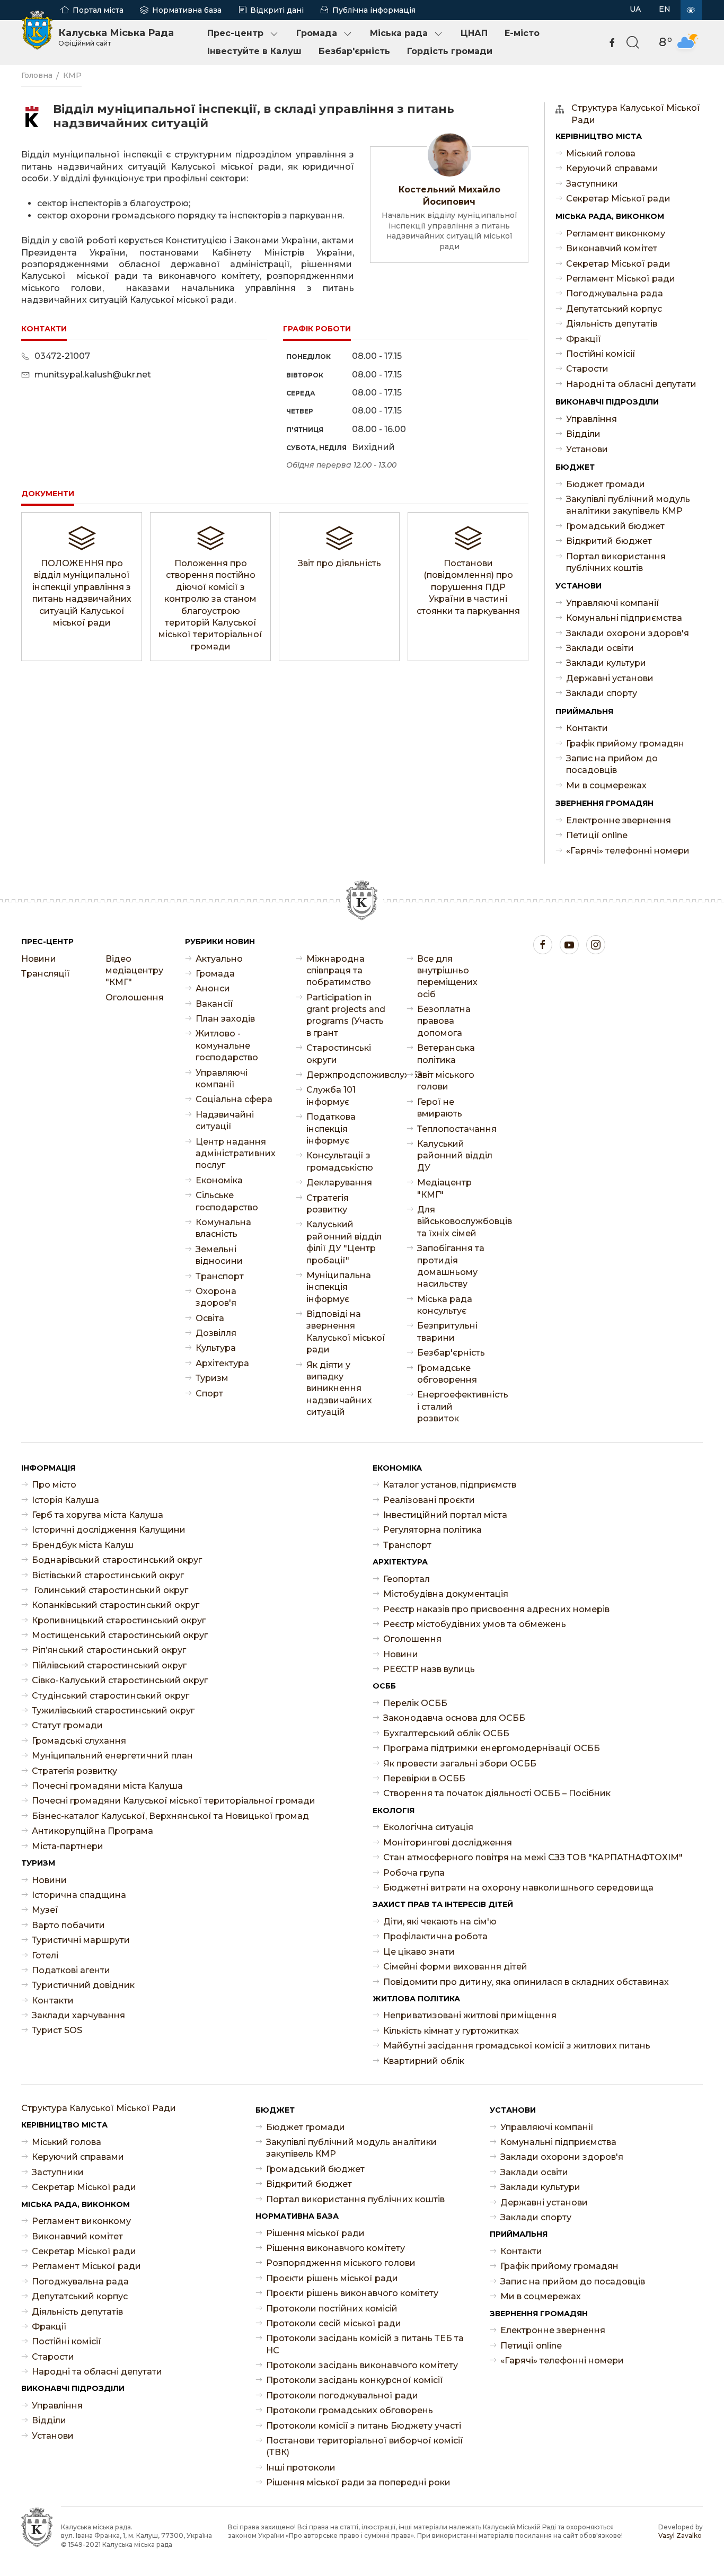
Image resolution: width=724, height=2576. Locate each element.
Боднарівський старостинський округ (117, 1560)
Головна (37, 75)
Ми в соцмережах (606, 785)
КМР (72, 75)
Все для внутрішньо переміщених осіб (447, 977)
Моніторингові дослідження (448, 1843)
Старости (587, 369)
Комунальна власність (223, 1228)
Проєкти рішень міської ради (332, 2278)
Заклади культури (606, 663)
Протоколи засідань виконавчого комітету (362, 2365)
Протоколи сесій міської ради (334, 2323)
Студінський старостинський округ (111, 1696)
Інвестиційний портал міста (445, 1515)
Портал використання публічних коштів (616, 562)
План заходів (225, 1019)
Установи (587, 449)
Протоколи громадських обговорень (350, 2410)
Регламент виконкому (616, 234)
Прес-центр (235, 33)
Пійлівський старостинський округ (109, 1665)
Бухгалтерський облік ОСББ (446, 1733)
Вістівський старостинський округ (108, 1575)
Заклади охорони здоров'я (628, 633)
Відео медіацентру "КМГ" (134, 971)
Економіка (219, 1180)
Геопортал (407, 1579)
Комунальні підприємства (624, 618)
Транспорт (220, 1276)
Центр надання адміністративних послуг (235, 1154)
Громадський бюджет (615, 526)
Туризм (212, 1378)
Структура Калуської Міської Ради (636, 114)
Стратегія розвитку (328, 1204)
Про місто (54, 1485)
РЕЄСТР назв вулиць (429, 1669)
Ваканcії (214, 1004)
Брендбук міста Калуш (83, 1545)
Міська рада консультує (445, 1305)
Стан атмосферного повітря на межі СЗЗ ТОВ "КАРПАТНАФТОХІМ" (533, 1857)
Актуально (219, 959)
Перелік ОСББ (415, 1703)
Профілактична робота (435, 1936)
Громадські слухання (79, 1741)
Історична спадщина (79, 1895)
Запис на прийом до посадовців (612, 764)
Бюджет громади (606, 484)
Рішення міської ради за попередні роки (358, 2482)
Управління (591, 419)
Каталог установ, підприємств (450, 1485)
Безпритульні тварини (447, 1331)
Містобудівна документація (446, 1594)
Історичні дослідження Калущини (109, 1530)
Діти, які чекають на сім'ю (440, 1922)
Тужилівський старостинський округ (113, 1711)
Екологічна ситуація (428, 1827)
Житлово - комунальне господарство (227, 1045)
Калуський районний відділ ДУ (455, 1156)
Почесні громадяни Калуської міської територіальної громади (174, 1801)
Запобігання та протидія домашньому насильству (451, 1266)
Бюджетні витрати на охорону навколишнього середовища (518, 1888)
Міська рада (399, 33)
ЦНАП (474, 33)
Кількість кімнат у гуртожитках (451, 2031)
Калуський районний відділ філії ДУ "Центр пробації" (344, 1242)
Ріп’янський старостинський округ (109, 1650)
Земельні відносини (219, 1255)
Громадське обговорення (447, 1374)
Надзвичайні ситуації (225, 1120)
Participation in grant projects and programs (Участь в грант (346, 1015)
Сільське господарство (227, 1201)
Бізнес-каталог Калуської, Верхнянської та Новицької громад (170, 1816)
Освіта (210, 1318)
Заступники (592, 184)
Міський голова (601, 153)
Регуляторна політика (432, 1530)
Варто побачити (68, 1925)
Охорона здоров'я (216, 1297)
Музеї (45, 1910)
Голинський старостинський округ (110, 1590)
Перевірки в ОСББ (424, 1778)
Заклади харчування (78, 2015)
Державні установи (610, 678)
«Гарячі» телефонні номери (628, 851)
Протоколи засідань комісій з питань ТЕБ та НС (365, 2344)
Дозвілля (216, 1333)
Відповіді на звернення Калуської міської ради (346, 1332)
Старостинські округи (339, 1054)
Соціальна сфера (234, 1099)
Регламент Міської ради (621, 279)
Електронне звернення (619, 820)
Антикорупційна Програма (92, 1831)
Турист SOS (57, 2030)
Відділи (583, 434)
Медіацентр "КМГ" (444, 1188)
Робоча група (414, 1873)
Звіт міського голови (446, 1081)
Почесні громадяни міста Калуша (107, 1786)
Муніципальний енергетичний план (112, 1756)
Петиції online (597, 835)
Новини (39, 959)
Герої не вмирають (440, 1108)
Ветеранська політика (446, 1054)
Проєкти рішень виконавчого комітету (352, 2293)
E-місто (522, 33)
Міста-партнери (68, 1846)
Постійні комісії (601, 354)
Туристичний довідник (83, 1985)
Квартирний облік (424, 2061)
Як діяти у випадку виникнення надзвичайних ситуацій (339, 1389)
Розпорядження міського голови (341, 2263)
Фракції (584, 339)
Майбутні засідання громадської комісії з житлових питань (517, 2046)
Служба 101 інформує (331, 1096)
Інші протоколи (301, 2468)
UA (635, 9)
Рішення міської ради (315, 2233)
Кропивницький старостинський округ (119, 1620)
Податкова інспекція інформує (331, 1129)
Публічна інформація (374, 10)
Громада (317, 33)
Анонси (213, 988)
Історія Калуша (65, 1500)
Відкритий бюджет (609, 541)
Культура (216, 1348)
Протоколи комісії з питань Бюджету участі (364, 2426)
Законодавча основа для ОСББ (454, 1718)
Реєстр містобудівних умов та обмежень (475, 1624)
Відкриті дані (277, 10)
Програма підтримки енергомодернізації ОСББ (492, 1748)
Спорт (209, 1393)
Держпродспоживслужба (346, 1075)
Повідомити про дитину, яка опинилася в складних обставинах (526, 1982)
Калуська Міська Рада (116, 37)
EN (665, 9)
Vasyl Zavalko (680, 2535)
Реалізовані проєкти (429, 1500)
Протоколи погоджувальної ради (342, 2395)
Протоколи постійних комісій (332, 2309)
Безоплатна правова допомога (444, 1021)
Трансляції (46, 974)
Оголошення (135, 997)
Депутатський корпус (614, 309)
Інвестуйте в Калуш (254, 51)
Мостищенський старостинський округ (120, 1635)
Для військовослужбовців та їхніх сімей (457, 1221)
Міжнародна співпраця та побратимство (339, 971)
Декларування (339, 1183)
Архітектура (222, 1363)
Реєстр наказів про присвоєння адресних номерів (496, 1609)
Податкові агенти (71, 1970)
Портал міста (98, 10)
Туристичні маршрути (81, 1940)
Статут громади (67, 1725)
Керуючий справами (612, 168)
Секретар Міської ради (618, 199)
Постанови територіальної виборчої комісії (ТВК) (365, 2446)
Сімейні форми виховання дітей (455, 1967)
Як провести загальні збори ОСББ (460, 1764)
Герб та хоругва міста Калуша (98, 1515)
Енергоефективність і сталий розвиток (457, 1406)
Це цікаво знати (419, 1952)
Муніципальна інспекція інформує (339, 1287)
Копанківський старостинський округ (116, 1605)
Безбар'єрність (354, 51)
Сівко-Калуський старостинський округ (120, 1680)
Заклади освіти (600, 648)
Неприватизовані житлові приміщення (470, 2015)
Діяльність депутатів (612, 324)
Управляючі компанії (613, 603)
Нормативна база (187, 10)
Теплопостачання (457, 1129)
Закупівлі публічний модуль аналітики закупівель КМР (628, 505)
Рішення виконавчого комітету (335, 2248)
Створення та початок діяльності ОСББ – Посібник (497, 1793)
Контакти (587, 728)
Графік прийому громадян (625, 744)
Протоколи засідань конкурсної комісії (355, 2380)
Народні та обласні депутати (631, 384)
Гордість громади (450, 51)
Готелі (45, 1955)
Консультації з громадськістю (340, 1161)
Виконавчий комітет (612, 248)
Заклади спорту (602, 693)
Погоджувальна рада (615, 293)
